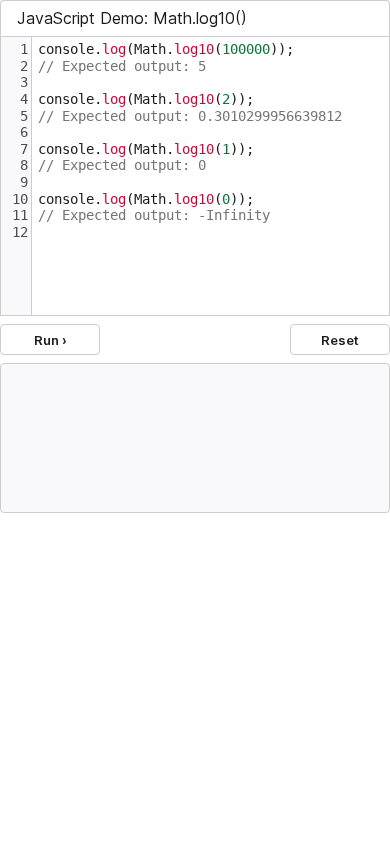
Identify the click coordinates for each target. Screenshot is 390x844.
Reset (340, 340)
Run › (50, 340)
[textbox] (210, 176)
